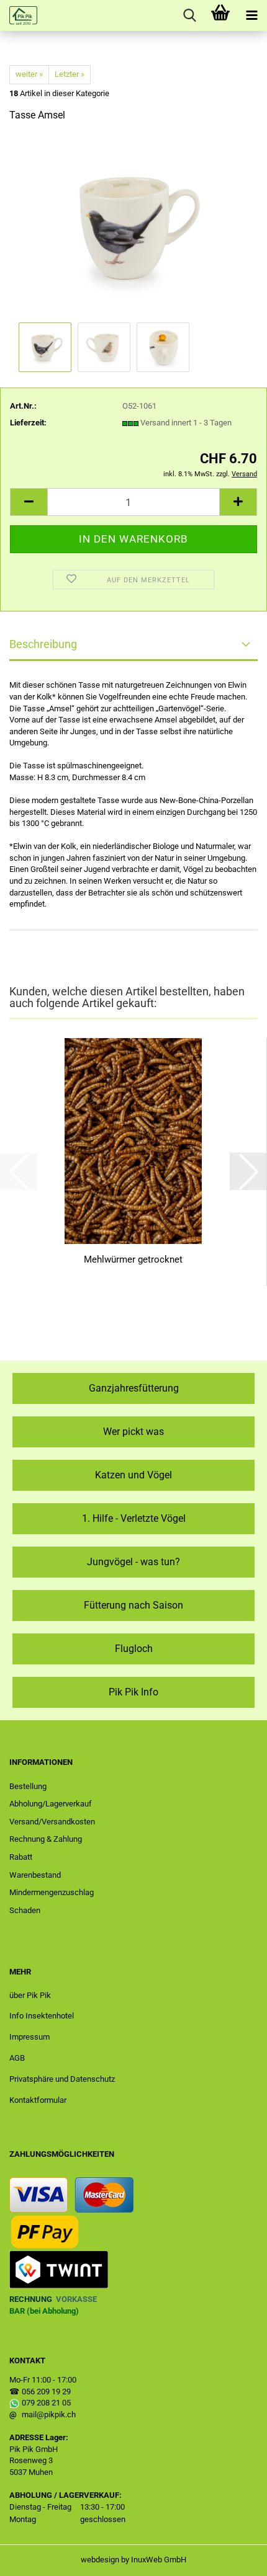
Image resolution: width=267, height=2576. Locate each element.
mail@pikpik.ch (49, 2414)
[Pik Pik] (19, 16)
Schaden (25, 1910)
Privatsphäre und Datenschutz (62, 2079)
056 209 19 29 (46, 2392)
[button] (29, 502)
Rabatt (21, 1857)
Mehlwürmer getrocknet (133, 1259)
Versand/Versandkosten (52, 1822)
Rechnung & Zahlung (46, 1839)
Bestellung (28, 1786)
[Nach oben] (233, 2557)
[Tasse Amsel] (133, 226)
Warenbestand (35, 1875)
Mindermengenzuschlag (52, 1892)
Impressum (29, 2037)
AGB (17, 2058)
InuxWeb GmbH (159, 2560)
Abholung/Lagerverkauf (51, 1804)
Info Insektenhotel (42, 2016)
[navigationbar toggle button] (251, 16)
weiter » (29, 74)
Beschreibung (43, 644)
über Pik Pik (30, 1995)
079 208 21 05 (46, 2403)
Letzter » (70, 74)
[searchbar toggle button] (189, 16)
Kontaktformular (38, 2100)
